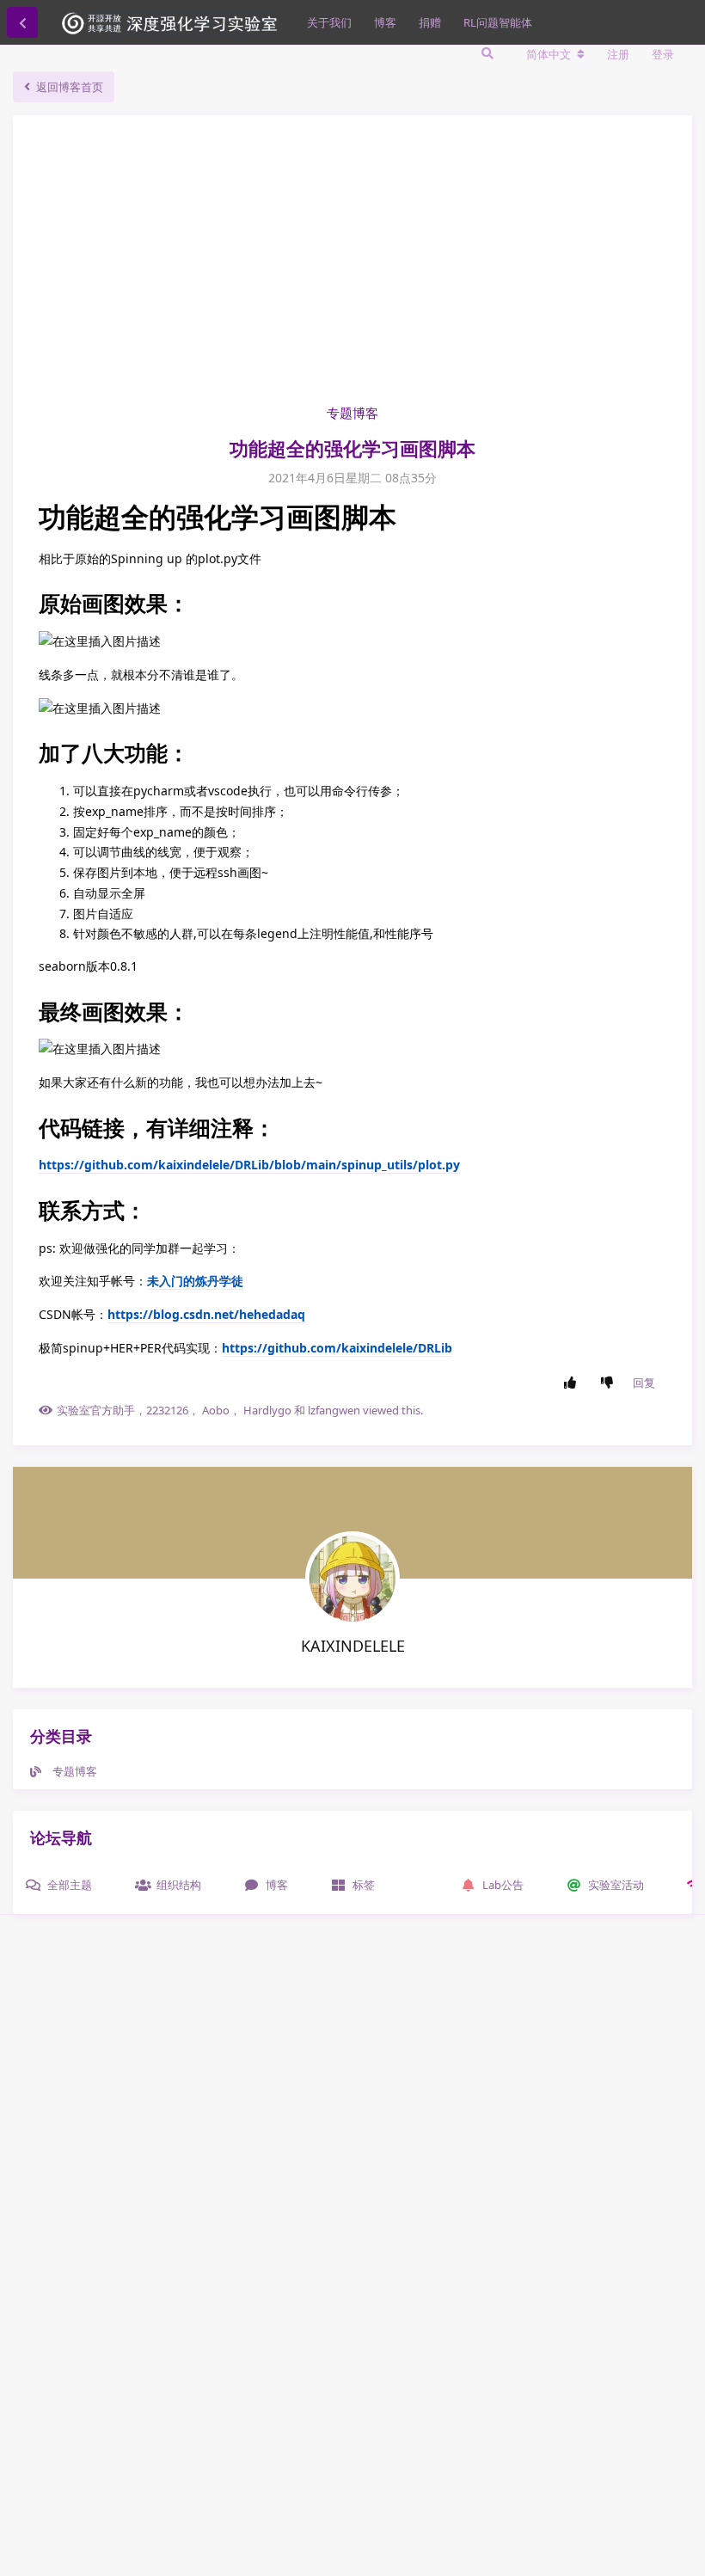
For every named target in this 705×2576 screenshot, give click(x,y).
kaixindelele (353, 1646)
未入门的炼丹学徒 (195, 1281)
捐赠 (430, 22)
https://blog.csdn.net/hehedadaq (206, 1314)
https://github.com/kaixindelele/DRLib (337, 1348)
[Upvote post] (574, 1383)
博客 (385, 22)
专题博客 (352, 413)
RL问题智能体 (498, 22)
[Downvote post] (611, 1383)
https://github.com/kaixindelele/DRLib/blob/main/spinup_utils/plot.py (249, 1165)
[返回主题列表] (22, 22)
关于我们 (329, 22)
